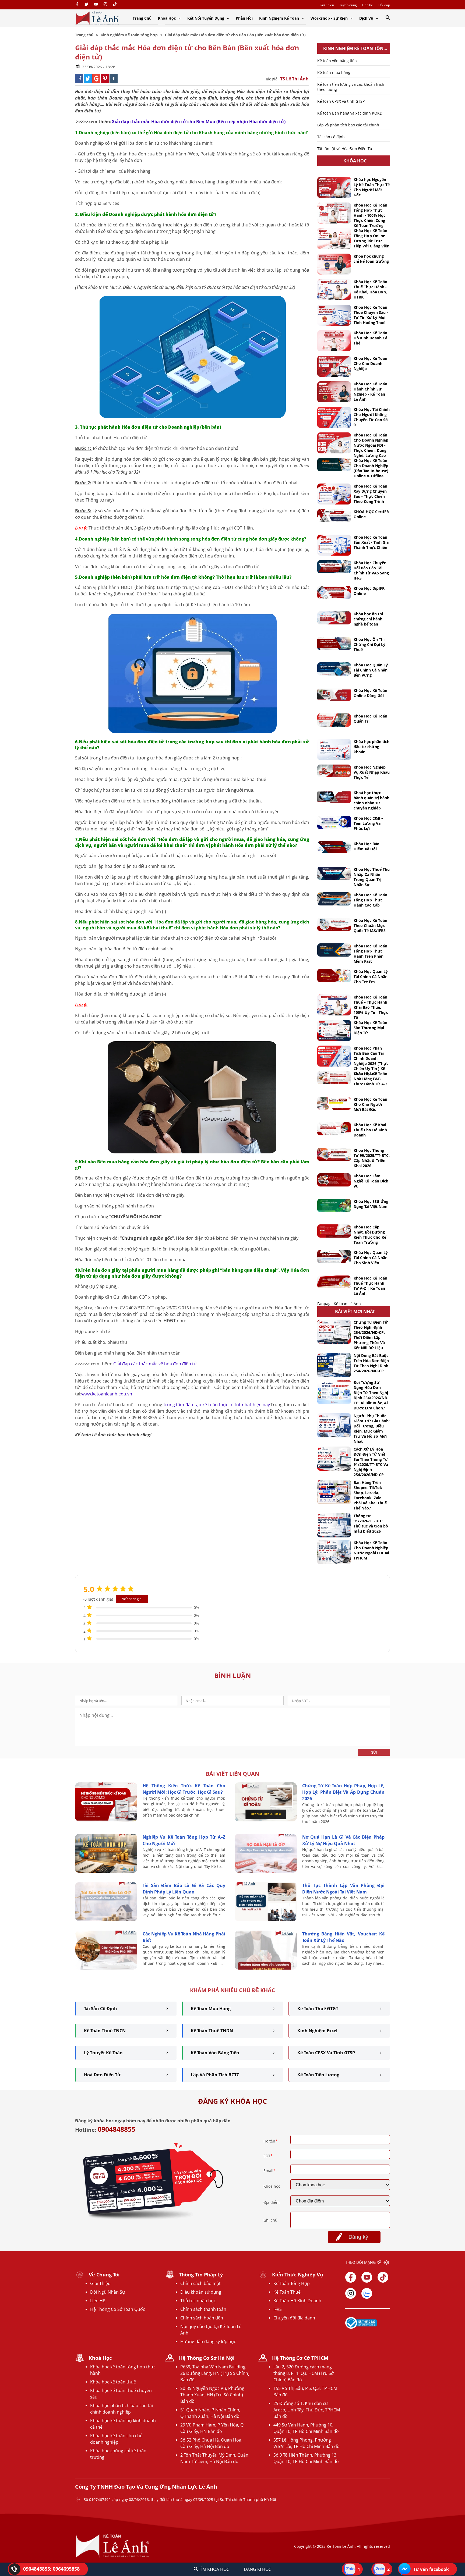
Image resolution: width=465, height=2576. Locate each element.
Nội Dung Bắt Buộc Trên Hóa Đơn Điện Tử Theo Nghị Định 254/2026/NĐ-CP (371, 1363)
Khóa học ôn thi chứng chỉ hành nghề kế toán (368, 619)
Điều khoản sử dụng (201, 2292)
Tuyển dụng (348, 5)
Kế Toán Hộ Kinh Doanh (297, 2301)
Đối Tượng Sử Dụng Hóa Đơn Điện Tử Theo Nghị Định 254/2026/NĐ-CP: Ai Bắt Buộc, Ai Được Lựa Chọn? (371, 1395)
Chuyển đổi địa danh (294, 2318)
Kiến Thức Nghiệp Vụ (298, 2275)
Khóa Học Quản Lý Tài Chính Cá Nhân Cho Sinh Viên (371, 1258)
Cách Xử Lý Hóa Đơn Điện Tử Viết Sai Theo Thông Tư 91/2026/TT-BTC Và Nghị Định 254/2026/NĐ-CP (371, 1462)
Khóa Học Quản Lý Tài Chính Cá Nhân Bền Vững (371, 670)
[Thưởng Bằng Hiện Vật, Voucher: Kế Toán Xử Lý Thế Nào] (266, 1968)
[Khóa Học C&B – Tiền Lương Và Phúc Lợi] (334, 822)
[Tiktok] (383, 2277)
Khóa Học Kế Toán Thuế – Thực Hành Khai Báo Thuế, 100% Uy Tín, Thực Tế (371, 1007)
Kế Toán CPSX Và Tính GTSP (326, 2053)
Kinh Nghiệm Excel (317, 2031)
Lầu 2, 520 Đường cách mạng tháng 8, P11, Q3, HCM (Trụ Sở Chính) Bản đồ (304, 2373)
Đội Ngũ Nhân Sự (108, 2292)
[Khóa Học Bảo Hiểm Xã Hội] (334, 847)
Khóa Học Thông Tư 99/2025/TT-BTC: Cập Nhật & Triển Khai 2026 (372, 1158)
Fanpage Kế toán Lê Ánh (339, 1304)
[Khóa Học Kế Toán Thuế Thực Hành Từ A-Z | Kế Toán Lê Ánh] (334, 1282)
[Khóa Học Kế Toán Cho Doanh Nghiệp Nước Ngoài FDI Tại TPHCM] (334, 1552)
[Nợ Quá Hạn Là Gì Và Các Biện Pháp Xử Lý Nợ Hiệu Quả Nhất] (266, 1871)
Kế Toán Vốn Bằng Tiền (215, 2053)
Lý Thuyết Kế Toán (103, 2053)
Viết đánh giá (132, 1599)
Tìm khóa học (214, 2569)
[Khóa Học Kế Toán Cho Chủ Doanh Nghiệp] (334, 366)
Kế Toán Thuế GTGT (318, 2009)
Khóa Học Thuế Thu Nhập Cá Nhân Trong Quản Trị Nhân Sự (372, 877)
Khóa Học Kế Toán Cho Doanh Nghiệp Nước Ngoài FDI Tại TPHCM (371, 1550)
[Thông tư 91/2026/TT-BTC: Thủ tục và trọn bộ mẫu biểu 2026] (334, 1525)
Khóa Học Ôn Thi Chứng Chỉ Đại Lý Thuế (369, 644)
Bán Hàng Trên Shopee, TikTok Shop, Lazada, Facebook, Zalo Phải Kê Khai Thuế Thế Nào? (370, 1495)
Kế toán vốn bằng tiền (337, 61)
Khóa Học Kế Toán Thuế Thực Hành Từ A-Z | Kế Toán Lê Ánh (370, 1286)
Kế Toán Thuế (287, 2292)
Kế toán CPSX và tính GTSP (341, 101)
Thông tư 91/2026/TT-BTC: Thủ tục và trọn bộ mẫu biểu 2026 (371, 1523)
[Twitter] (87, 5)
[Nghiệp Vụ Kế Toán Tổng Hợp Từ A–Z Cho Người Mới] (106, 1871)
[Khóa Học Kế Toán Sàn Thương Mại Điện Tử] (334, 1031)
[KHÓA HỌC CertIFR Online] (334, 516)
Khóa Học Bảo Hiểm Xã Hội (367, 846)
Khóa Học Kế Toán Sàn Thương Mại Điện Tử (370, 1028)
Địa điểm (272, 2202)
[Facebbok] (351, 2277)
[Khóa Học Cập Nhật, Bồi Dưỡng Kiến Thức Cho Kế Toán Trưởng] (334, 1231)
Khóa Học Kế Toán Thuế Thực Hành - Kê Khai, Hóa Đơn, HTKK (370, 289)
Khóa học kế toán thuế (113, 2382)
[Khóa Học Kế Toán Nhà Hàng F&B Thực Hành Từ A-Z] (334, 1078)
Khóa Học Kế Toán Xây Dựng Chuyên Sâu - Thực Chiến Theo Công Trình (370, 494)
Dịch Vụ (367, 18)
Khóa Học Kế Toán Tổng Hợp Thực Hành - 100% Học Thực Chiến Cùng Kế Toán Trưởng (370, 215)
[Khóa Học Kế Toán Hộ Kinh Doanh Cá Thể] (334, 341)
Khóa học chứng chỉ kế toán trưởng (371, 259)
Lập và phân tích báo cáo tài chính (348, 125)
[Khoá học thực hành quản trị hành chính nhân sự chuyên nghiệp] (334, 797)
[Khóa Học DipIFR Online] (334, 592)
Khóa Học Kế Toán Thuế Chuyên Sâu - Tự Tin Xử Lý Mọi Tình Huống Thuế (371, 315)
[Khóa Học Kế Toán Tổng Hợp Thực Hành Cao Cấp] (334, 899)
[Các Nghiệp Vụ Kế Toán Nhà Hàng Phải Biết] (106, 1968)
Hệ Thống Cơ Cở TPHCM (300, 2358)
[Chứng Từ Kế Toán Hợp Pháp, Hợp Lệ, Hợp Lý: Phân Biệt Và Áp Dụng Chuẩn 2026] (266, 1820)
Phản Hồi (244, 18)
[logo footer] (113, 2557)
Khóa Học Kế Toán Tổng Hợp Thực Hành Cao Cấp (370, 900)
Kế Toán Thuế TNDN (212, 2031)
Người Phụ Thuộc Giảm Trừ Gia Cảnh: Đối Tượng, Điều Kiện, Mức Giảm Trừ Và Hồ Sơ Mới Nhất (372, 1429)
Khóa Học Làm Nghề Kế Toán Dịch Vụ (371, 1181)
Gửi (374, 1752)
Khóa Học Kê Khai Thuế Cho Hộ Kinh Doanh (370, 1130)
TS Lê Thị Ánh (294, 79)
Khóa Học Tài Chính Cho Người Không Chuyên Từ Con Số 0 (372, 417)
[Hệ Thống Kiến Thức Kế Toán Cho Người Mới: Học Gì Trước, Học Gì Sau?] (106, 1820)
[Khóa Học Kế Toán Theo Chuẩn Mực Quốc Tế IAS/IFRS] (334, 924)
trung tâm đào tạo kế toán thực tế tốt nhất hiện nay (216, 1405)
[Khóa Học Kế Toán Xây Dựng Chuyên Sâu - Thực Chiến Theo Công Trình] (334, 494)
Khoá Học (100, 2358)
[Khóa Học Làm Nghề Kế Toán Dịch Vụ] (334, 1180)
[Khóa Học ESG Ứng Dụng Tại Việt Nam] (334, 1205)
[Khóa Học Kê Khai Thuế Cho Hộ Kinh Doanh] (334, 1129)
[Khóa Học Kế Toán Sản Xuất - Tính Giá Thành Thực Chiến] (334, 545)
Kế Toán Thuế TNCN (105, 2031)
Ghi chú (270, 2220)
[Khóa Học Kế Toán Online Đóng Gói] (334, 694)
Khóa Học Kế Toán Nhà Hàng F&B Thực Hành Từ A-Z (371, 1079)
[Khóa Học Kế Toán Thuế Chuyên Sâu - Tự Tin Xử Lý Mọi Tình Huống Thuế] (334, 315)
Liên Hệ (98, 2301)
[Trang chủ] (97, 18)
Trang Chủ (142, 18)
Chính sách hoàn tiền (202, 2318)
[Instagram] (105, 5)
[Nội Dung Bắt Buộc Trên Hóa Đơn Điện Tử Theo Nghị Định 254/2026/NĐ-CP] (334, 1365)
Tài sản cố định (331, 137)
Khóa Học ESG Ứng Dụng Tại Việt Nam (371, 1204)
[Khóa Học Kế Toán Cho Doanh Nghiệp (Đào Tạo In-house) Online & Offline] (334, 465)
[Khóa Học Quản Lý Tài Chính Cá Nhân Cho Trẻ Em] (334, 976)
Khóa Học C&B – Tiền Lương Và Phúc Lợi (368, 823)
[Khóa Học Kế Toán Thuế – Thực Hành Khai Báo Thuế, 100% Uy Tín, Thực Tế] (334, 1005)
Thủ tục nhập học (198, 2301)
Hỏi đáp (384, 5)
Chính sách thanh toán (203, 2309)
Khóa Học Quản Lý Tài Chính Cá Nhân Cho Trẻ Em (371, 977)
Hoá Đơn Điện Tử (102, 2075)
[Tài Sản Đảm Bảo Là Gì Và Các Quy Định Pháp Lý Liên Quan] (106, 1920)
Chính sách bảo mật (200, 2283)
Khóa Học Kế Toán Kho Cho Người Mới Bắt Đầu (370, 1104)
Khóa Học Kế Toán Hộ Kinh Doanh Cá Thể (370, 338)
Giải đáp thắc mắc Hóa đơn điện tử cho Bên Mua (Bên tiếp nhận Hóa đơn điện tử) (198, 122)
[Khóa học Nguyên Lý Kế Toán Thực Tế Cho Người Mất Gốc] (334, 187)
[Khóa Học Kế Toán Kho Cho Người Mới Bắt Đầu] (334, 1103)
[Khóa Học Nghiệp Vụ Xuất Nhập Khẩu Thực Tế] (334, 771)
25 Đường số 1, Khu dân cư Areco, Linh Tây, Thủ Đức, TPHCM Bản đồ (307, 2410)
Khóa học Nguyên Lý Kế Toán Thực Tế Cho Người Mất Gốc (372, 187)
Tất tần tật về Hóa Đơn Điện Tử (345, 149)
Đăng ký (358, 2237)
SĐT (268, 2156)
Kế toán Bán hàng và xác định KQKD (350, 113)
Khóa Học (167, 18)
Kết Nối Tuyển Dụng (206, 18)
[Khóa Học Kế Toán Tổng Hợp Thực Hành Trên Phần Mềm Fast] (334, 950)
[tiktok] (115, 5)
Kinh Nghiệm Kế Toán (280, 18)
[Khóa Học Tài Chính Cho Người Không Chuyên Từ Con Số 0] (334, 417)
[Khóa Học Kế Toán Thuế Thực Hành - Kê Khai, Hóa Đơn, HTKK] (334, 290)
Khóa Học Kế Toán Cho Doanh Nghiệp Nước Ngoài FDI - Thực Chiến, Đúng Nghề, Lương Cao (371, 445)
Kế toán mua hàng (334, 72)
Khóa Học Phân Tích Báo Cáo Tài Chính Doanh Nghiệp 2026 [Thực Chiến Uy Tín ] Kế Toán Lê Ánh (371, 1061)
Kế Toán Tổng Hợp (292, 2283)
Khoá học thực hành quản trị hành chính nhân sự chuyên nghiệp (371, 800)
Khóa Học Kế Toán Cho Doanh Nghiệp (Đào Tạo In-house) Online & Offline (371, 468)
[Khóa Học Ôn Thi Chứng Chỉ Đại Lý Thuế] (334, 643)
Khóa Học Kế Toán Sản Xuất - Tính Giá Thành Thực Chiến (371, 542)
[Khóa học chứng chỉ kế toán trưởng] (334, 264)
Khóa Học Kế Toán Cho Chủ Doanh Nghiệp (370, 363)
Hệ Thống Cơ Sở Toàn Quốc (118, 2309)
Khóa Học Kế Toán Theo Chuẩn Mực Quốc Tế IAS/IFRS (370, 925)
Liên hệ (368, 5)
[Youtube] (96, 5)
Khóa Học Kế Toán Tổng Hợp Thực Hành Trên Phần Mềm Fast (370, 954)
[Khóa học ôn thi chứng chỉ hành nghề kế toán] (334, 618)
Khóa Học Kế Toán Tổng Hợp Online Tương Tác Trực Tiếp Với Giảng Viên (371, 238)
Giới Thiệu (100, 2283)
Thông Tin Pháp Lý (201, 2275)
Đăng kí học (258, 2569)
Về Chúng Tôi (104, 2275)
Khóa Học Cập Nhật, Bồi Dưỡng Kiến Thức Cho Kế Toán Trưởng (370, 1235)
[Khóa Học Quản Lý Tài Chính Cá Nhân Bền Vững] (334, 669)
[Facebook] (77, 5)
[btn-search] (388, 18)
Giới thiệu (327, 5)
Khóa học (272, 2186)
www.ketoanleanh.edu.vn (107, 1394)
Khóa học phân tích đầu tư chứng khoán (371, 747)
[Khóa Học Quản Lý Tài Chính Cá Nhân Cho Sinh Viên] (334, 1257)
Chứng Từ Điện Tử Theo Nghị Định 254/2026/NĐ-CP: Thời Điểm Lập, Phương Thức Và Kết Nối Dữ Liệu (371, 1335)
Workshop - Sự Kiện (330, 18)
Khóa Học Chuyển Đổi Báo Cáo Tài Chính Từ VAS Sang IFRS (371, 570)
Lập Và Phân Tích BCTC (215, 2075)
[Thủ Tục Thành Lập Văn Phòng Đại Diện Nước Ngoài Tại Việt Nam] (266, 1920)
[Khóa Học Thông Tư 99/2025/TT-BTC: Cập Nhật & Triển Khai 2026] (334, 1154)
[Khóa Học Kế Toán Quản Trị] (334, 720)
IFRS (278, 2309)
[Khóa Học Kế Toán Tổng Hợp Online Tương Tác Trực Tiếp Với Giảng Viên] (334, 239)
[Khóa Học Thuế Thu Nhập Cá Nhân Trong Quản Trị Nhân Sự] (334, 873)
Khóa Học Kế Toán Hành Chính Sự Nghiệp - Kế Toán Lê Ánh (370, 392)
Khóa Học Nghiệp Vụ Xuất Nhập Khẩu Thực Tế (372, 772)
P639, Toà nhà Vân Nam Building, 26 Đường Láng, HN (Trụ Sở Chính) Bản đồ (215, 2373)
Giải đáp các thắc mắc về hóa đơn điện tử (155, 1364)
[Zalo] (367, 2293)
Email (270, 2171)
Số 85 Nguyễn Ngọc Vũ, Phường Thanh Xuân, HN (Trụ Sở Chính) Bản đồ (212, 2395)
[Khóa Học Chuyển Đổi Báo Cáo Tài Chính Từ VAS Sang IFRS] (334, 567)
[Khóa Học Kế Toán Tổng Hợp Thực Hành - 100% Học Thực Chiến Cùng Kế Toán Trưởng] (334, 213)
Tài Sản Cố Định (101, 2009)
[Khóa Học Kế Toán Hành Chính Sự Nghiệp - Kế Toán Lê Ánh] (334, 392)
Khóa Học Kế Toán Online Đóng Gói (370, 693)
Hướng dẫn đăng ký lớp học (208, 2342)
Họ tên (270, 2141)
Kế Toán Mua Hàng (211, 2009)
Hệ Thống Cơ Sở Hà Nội (207, 2358)
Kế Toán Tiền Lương (318, 2075)
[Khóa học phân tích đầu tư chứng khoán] (334, 749)
